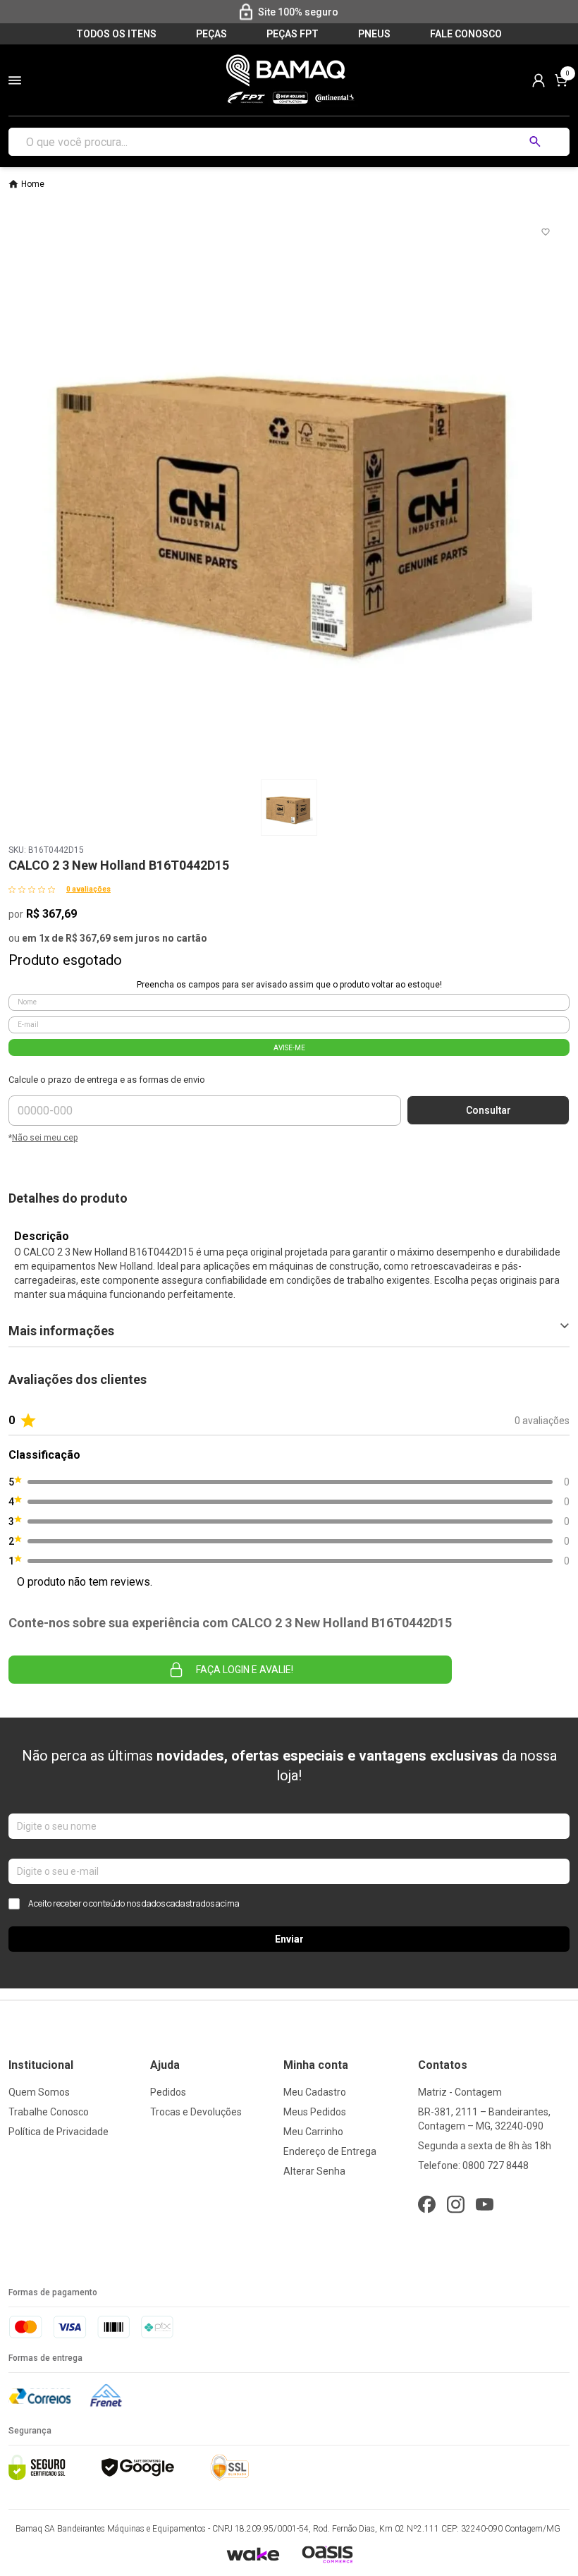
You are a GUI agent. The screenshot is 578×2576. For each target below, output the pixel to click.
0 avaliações (88, 889)
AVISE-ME (289, 1048)
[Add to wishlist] (546, 232)
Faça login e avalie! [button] (245, 1670)
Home (33, 184)
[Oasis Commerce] (327, 2554)
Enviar (289, 1939)
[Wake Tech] (253, 2554)
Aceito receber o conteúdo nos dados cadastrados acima (134, 1904)
